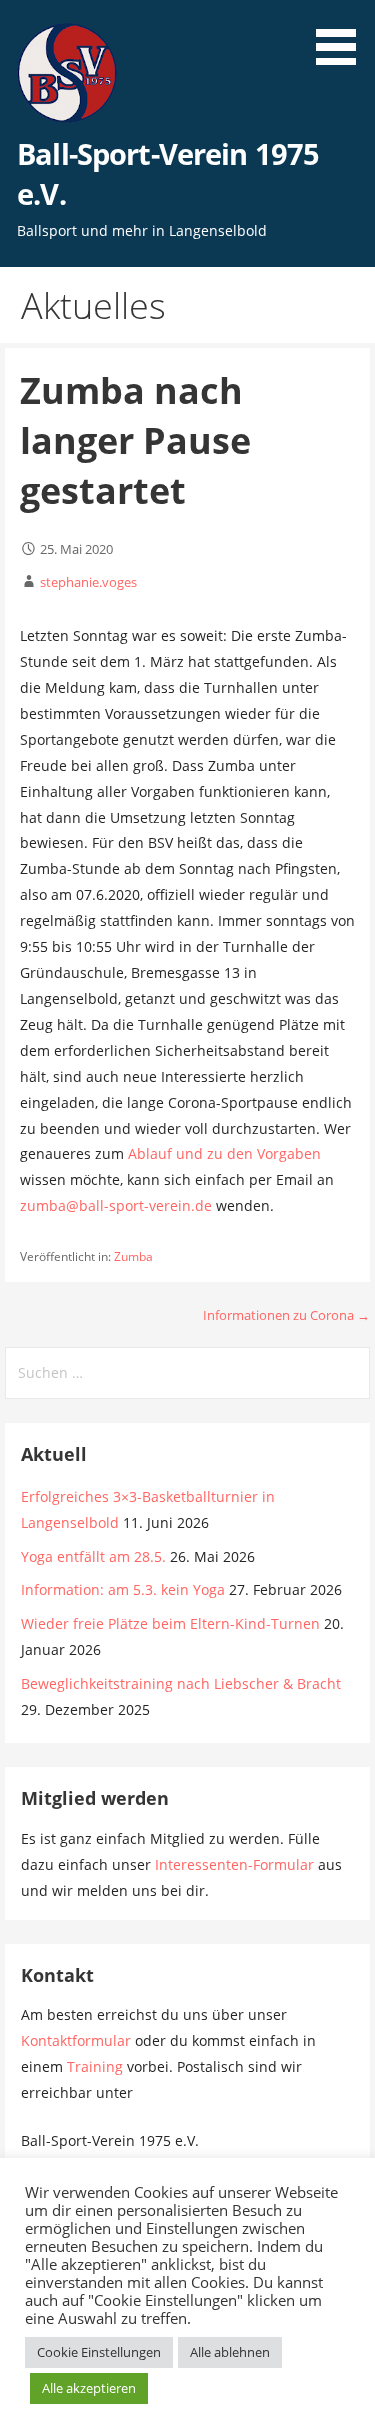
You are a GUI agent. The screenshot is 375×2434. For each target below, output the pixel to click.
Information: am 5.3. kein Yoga (123, 1589)
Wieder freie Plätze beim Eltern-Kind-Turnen (170, 1623)
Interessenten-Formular (234, 1864)
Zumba (133, 1256)
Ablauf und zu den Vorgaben (224, 1153)
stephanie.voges (88, 582)
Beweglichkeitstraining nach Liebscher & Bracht (181, 1683)
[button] (343, 36)
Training (95, 2066)
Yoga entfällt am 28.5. (93, 1556)
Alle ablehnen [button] (230, 2352)
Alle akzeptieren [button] (89, 2388)
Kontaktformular (76, 2040)
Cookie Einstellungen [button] (99, 2352)
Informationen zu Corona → (286, 1315)
